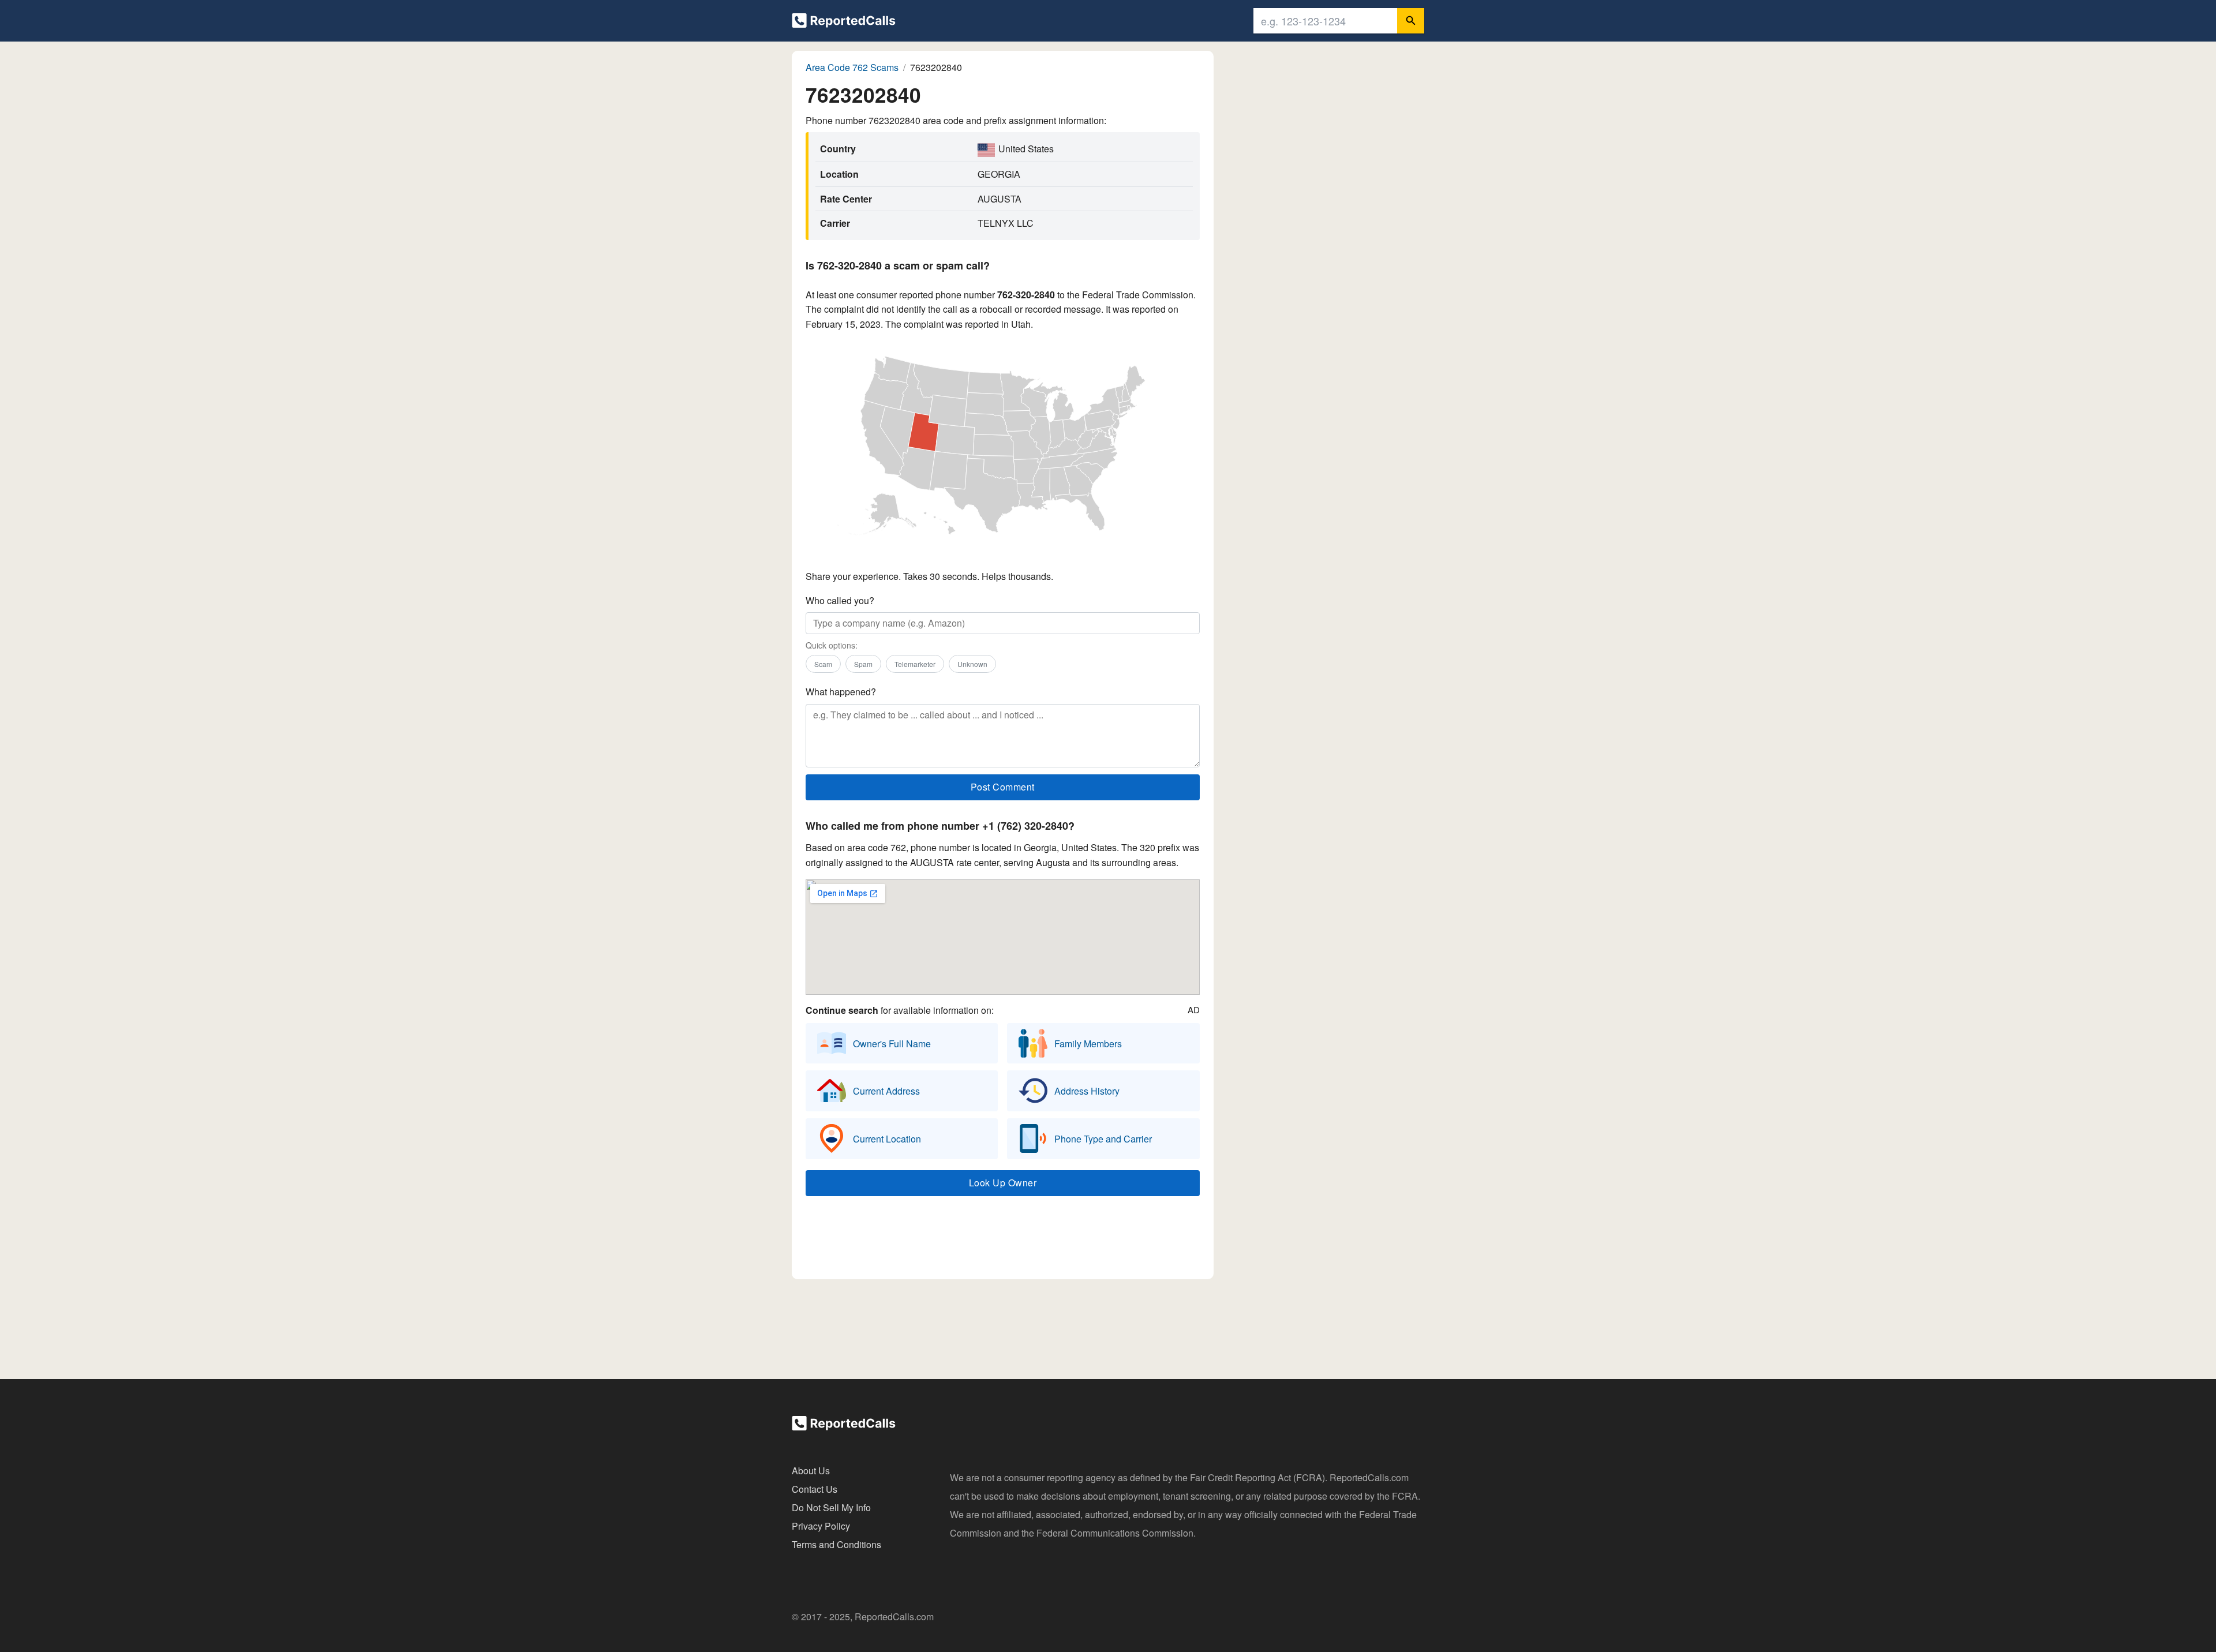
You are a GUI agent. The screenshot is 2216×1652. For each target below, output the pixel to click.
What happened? (841, 692)
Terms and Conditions (836, 1544)
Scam (823, 664)
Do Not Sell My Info (831, 1507)
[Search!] (1411, 21)
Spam (863, 664)
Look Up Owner (1003, 1183)
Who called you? (840, 600)
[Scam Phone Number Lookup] (844, 23)
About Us (811, 1471)
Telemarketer (915, 664)
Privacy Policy (821, 1526)
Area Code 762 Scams (852, 67)
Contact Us (815, 1489)
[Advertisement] (1002, 1241)
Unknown (972, 664)
